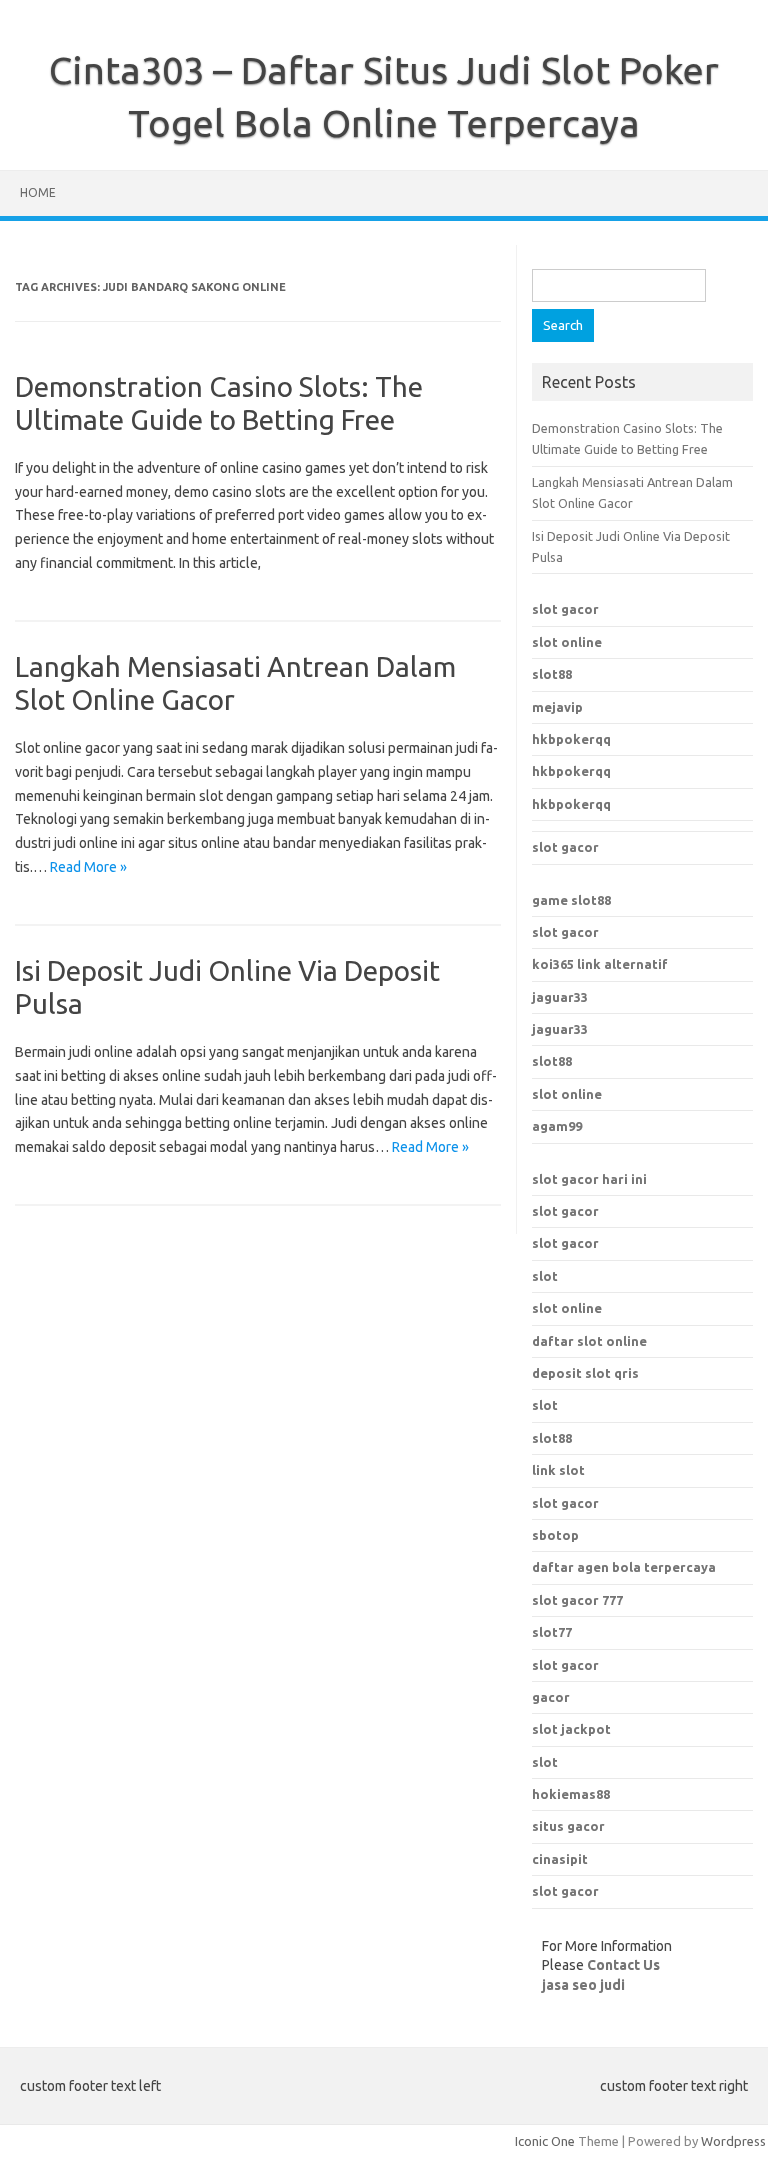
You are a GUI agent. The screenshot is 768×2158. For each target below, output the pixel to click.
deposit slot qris (585, 1373)
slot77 (552, 1632)
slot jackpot (571, 1729)
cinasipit (560, 1859)
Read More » (88, 867)
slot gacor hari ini (589, 1179)
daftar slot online (589, 1341)
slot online (567, 642)
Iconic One (545, 2141)
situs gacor (568, 1826)
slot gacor (565, 609)
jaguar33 (560, 997)
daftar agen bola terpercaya (624, 1567)
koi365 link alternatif (600, 964)
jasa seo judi (583, 1985)
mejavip (557, 707)
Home (38, 192)
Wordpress (733, 2141)
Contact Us (623, 1965)
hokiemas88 (571, 1794)
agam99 (557, 1126)
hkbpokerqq (571, 739)
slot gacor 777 (577, 1600)
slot (545, 1276)
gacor (551, 1697)
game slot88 (571, 900)
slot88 (552, 674)
